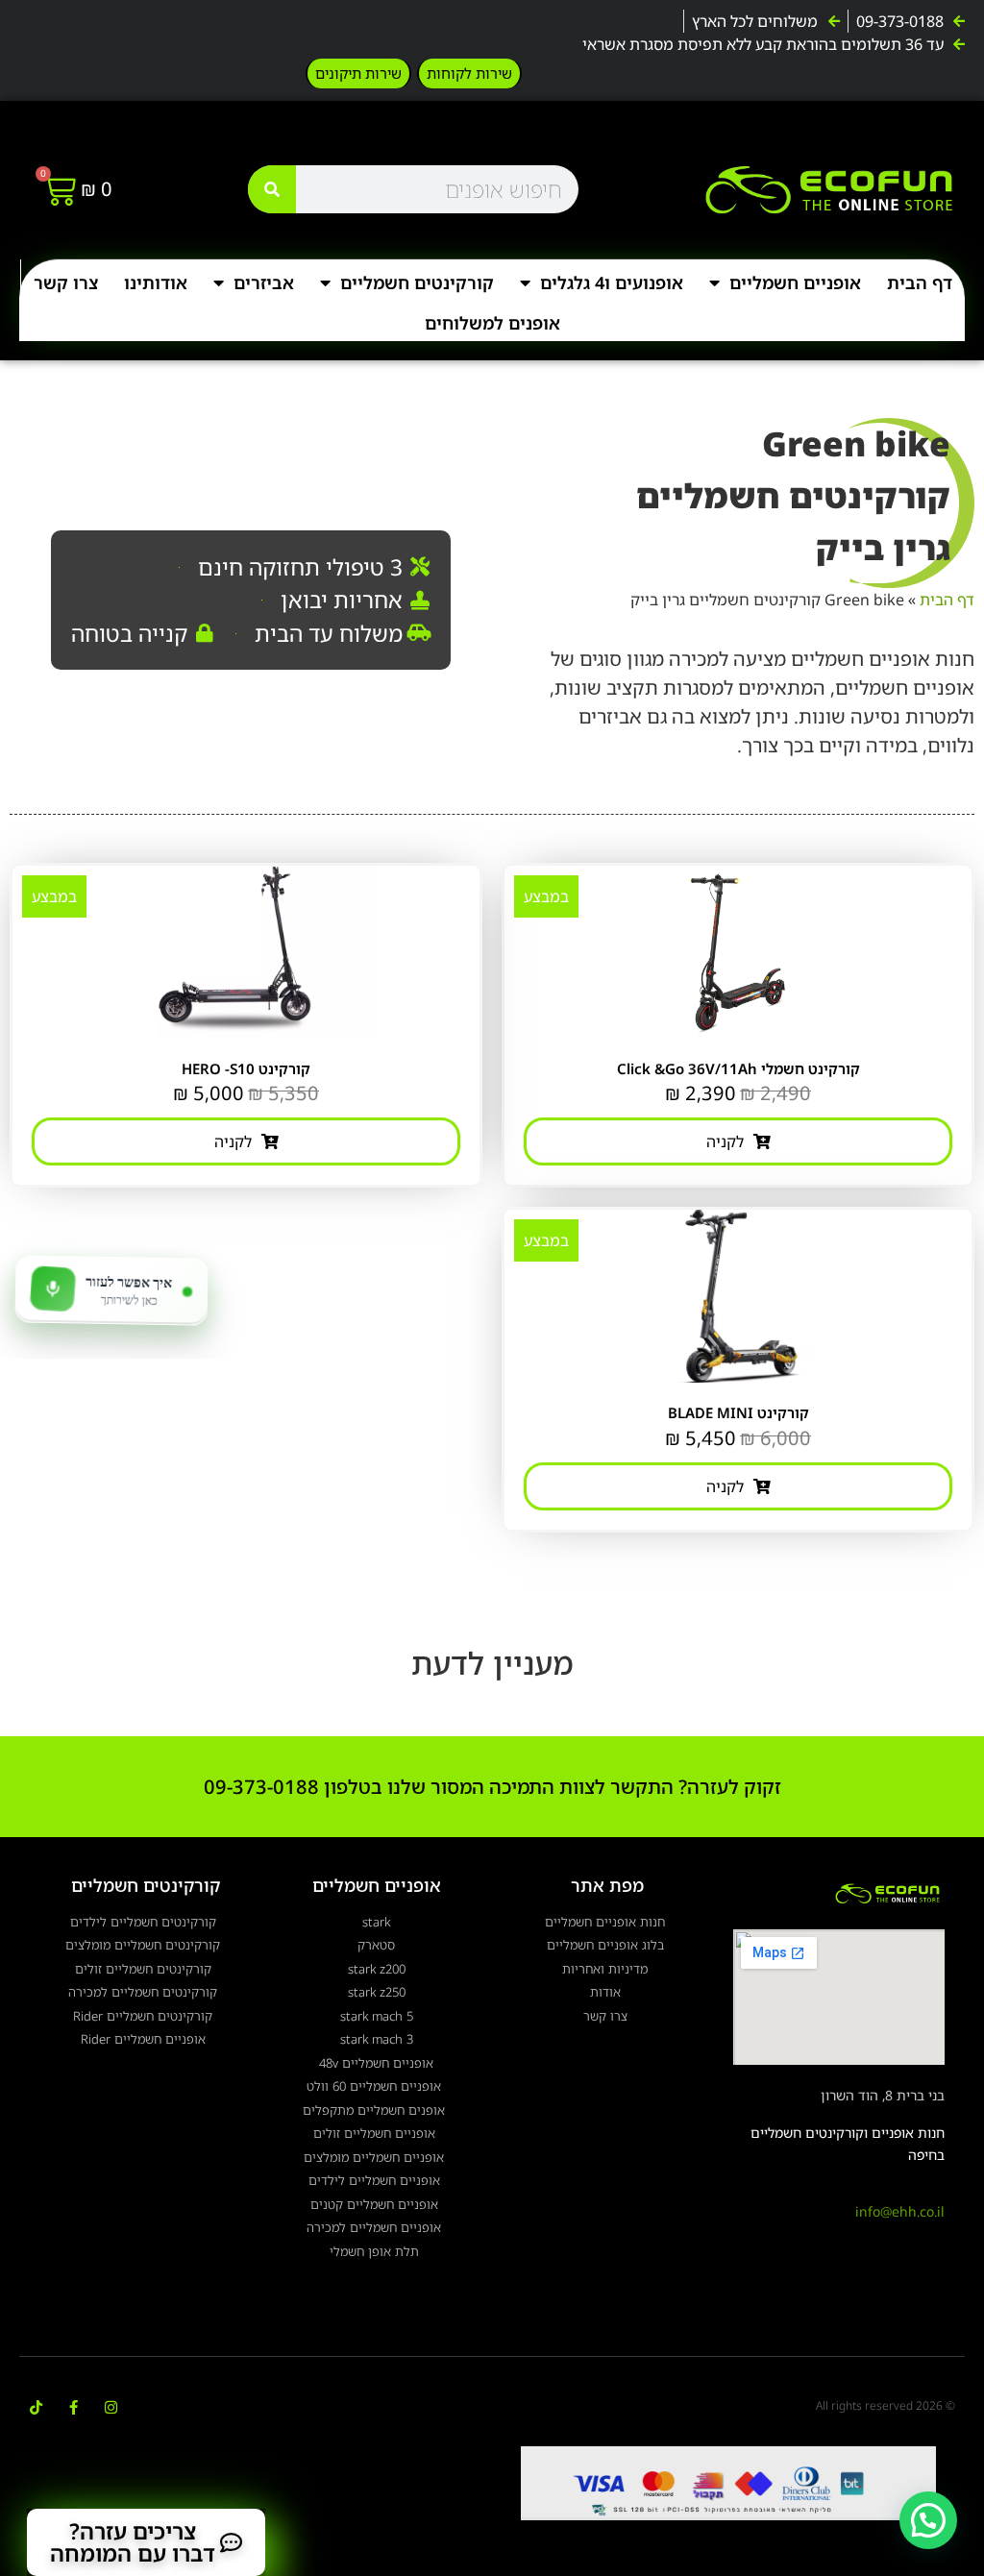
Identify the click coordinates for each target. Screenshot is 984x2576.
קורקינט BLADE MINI (738, 1412)
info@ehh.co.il (900, 2211)
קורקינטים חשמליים (417, 282)
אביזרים (264, 282)
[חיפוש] (272, 189)
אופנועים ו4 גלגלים (612, 282)
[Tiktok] (36, 2407)
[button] (928, 2520)
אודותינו (156, 282)
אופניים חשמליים (795, 282)
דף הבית (920, 282)
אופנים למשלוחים (492, 323)
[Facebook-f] (74, 2407)
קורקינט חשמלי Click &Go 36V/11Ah (738, 1068)
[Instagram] (111, 2407)
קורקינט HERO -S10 (246, 1068)
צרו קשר (66, 282)
